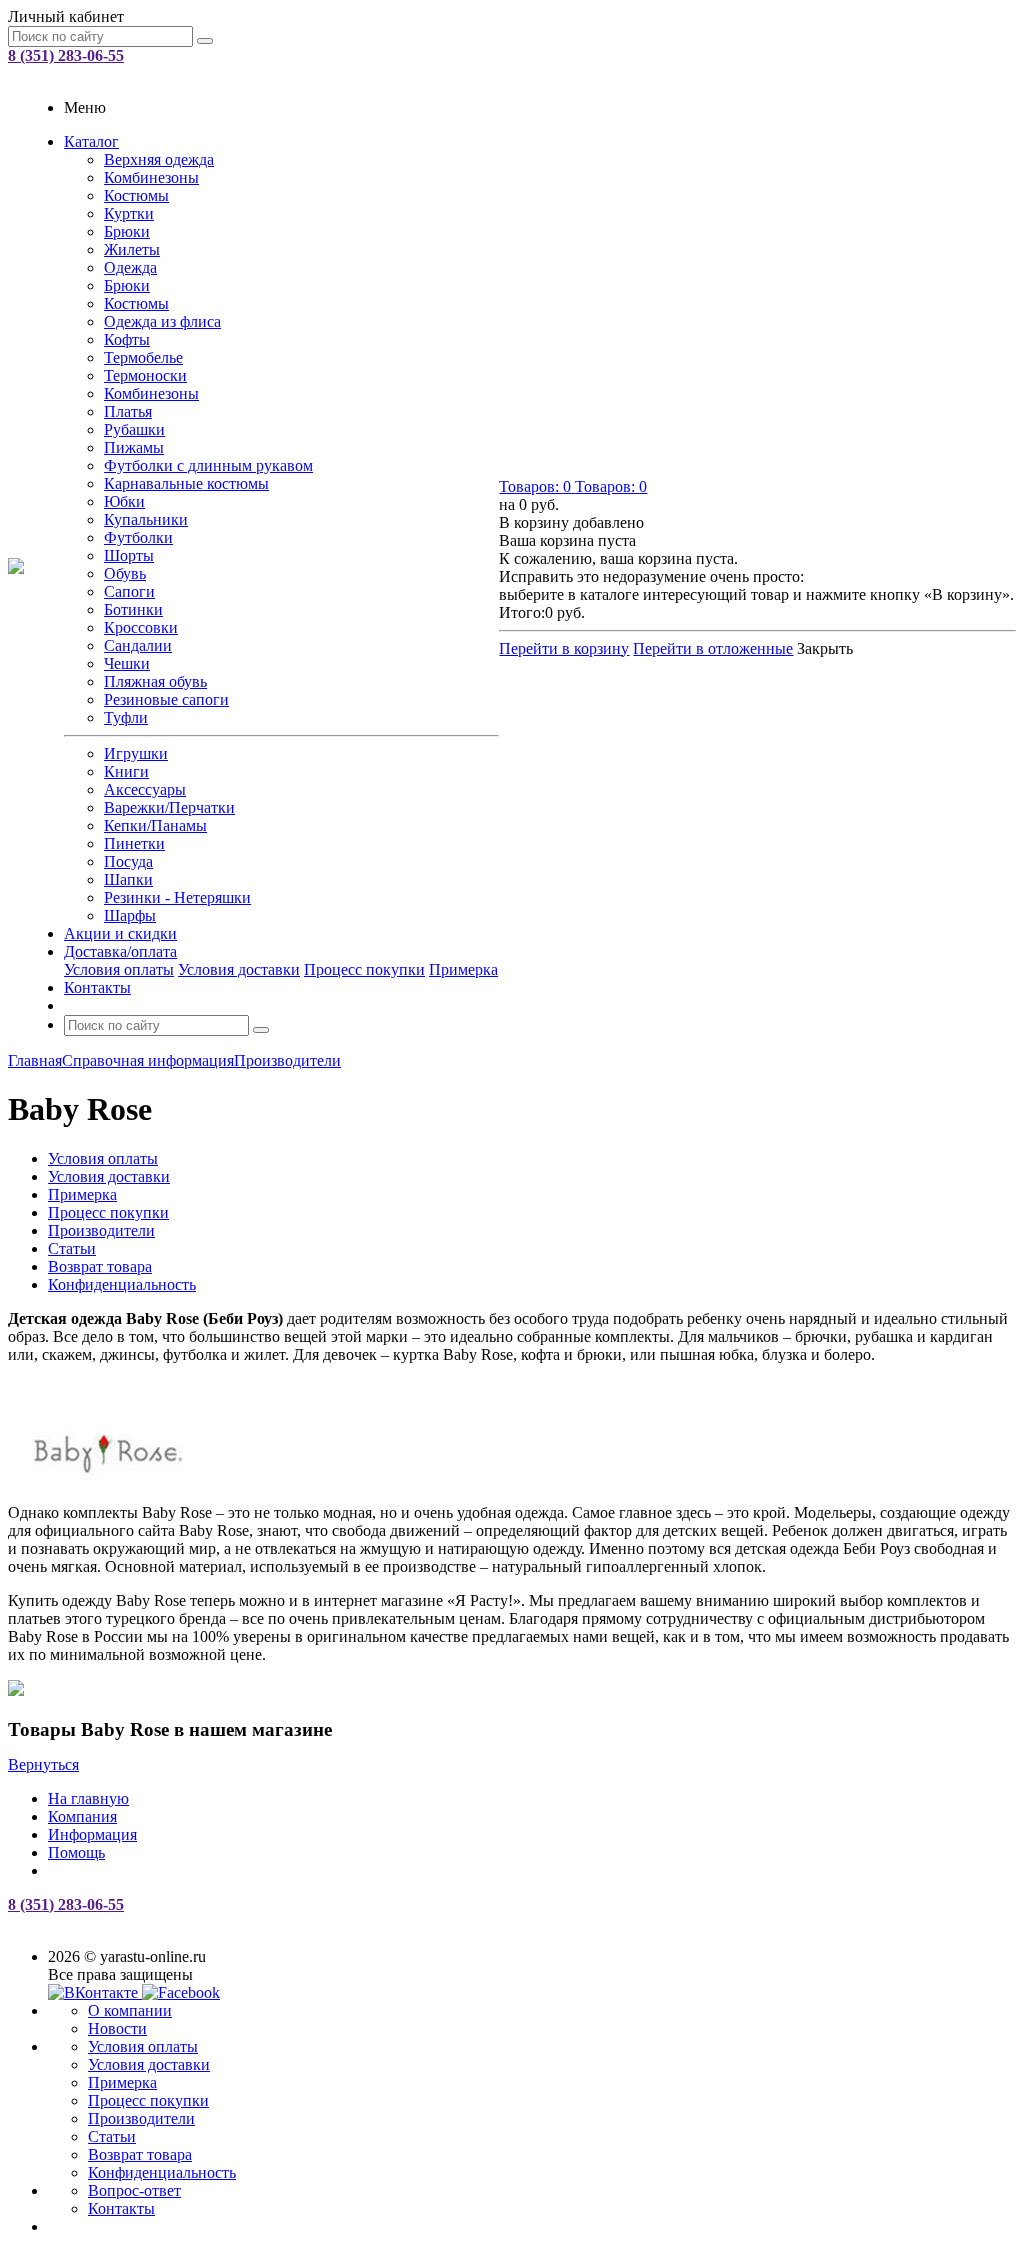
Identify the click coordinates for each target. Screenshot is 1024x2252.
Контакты (97, 987)
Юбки (124, 501)
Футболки (138, 537)
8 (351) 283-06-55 (66, 55)
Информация (92, 1834)
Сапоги (129, 591)
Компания (82, 1816)
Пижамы (134, 447)
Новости (117, 2028)
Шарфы (130, 915)
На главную (88, 1798)
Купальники (146, 519)
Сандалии (138, 645)
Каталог (91, 141)
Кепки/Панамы (155, 825)
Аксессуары (145, 789)
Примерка (463, 969)
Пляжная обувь (155, 681)
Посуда (128, 861)
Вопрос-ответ (134, 2190)
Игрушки (136, 753)
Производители (141, 2118)
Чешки (127, 663)
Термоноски (145, 375)
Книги (126, 771)
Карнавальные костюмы (186, 483)
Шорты (129, 555)
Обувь (125, 573)
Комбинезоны (151, 177)
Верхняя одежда (159, 159)
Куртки (129, 213)
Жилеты (132, 249)
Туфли (126, 717)
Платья (128, 411)
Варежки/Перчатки (169, 807)
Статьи (112, 2136)
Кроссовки (141, 627)
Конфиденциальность (162, 2172)
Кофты (127, 339)
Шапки (128, 879)
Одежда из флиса (162, 321)
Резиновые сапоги (166, 699)
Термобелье (143, 357)
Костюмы (136, 195)
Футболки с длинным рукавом (208, 465)
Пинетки (134, 843)
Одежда (130, 267)
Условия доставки (239, 969)
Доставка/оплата (120, 951)
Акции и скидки (120, 933)
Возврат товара (140, 2154)
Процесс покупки (364, 969)
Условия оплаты (119, 969)
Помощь (76, 1852)
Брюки (127, 231)
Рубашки (134, 429)
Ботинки (133, 609)
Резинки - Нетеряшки (177, 897)
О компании (130, 2010)
